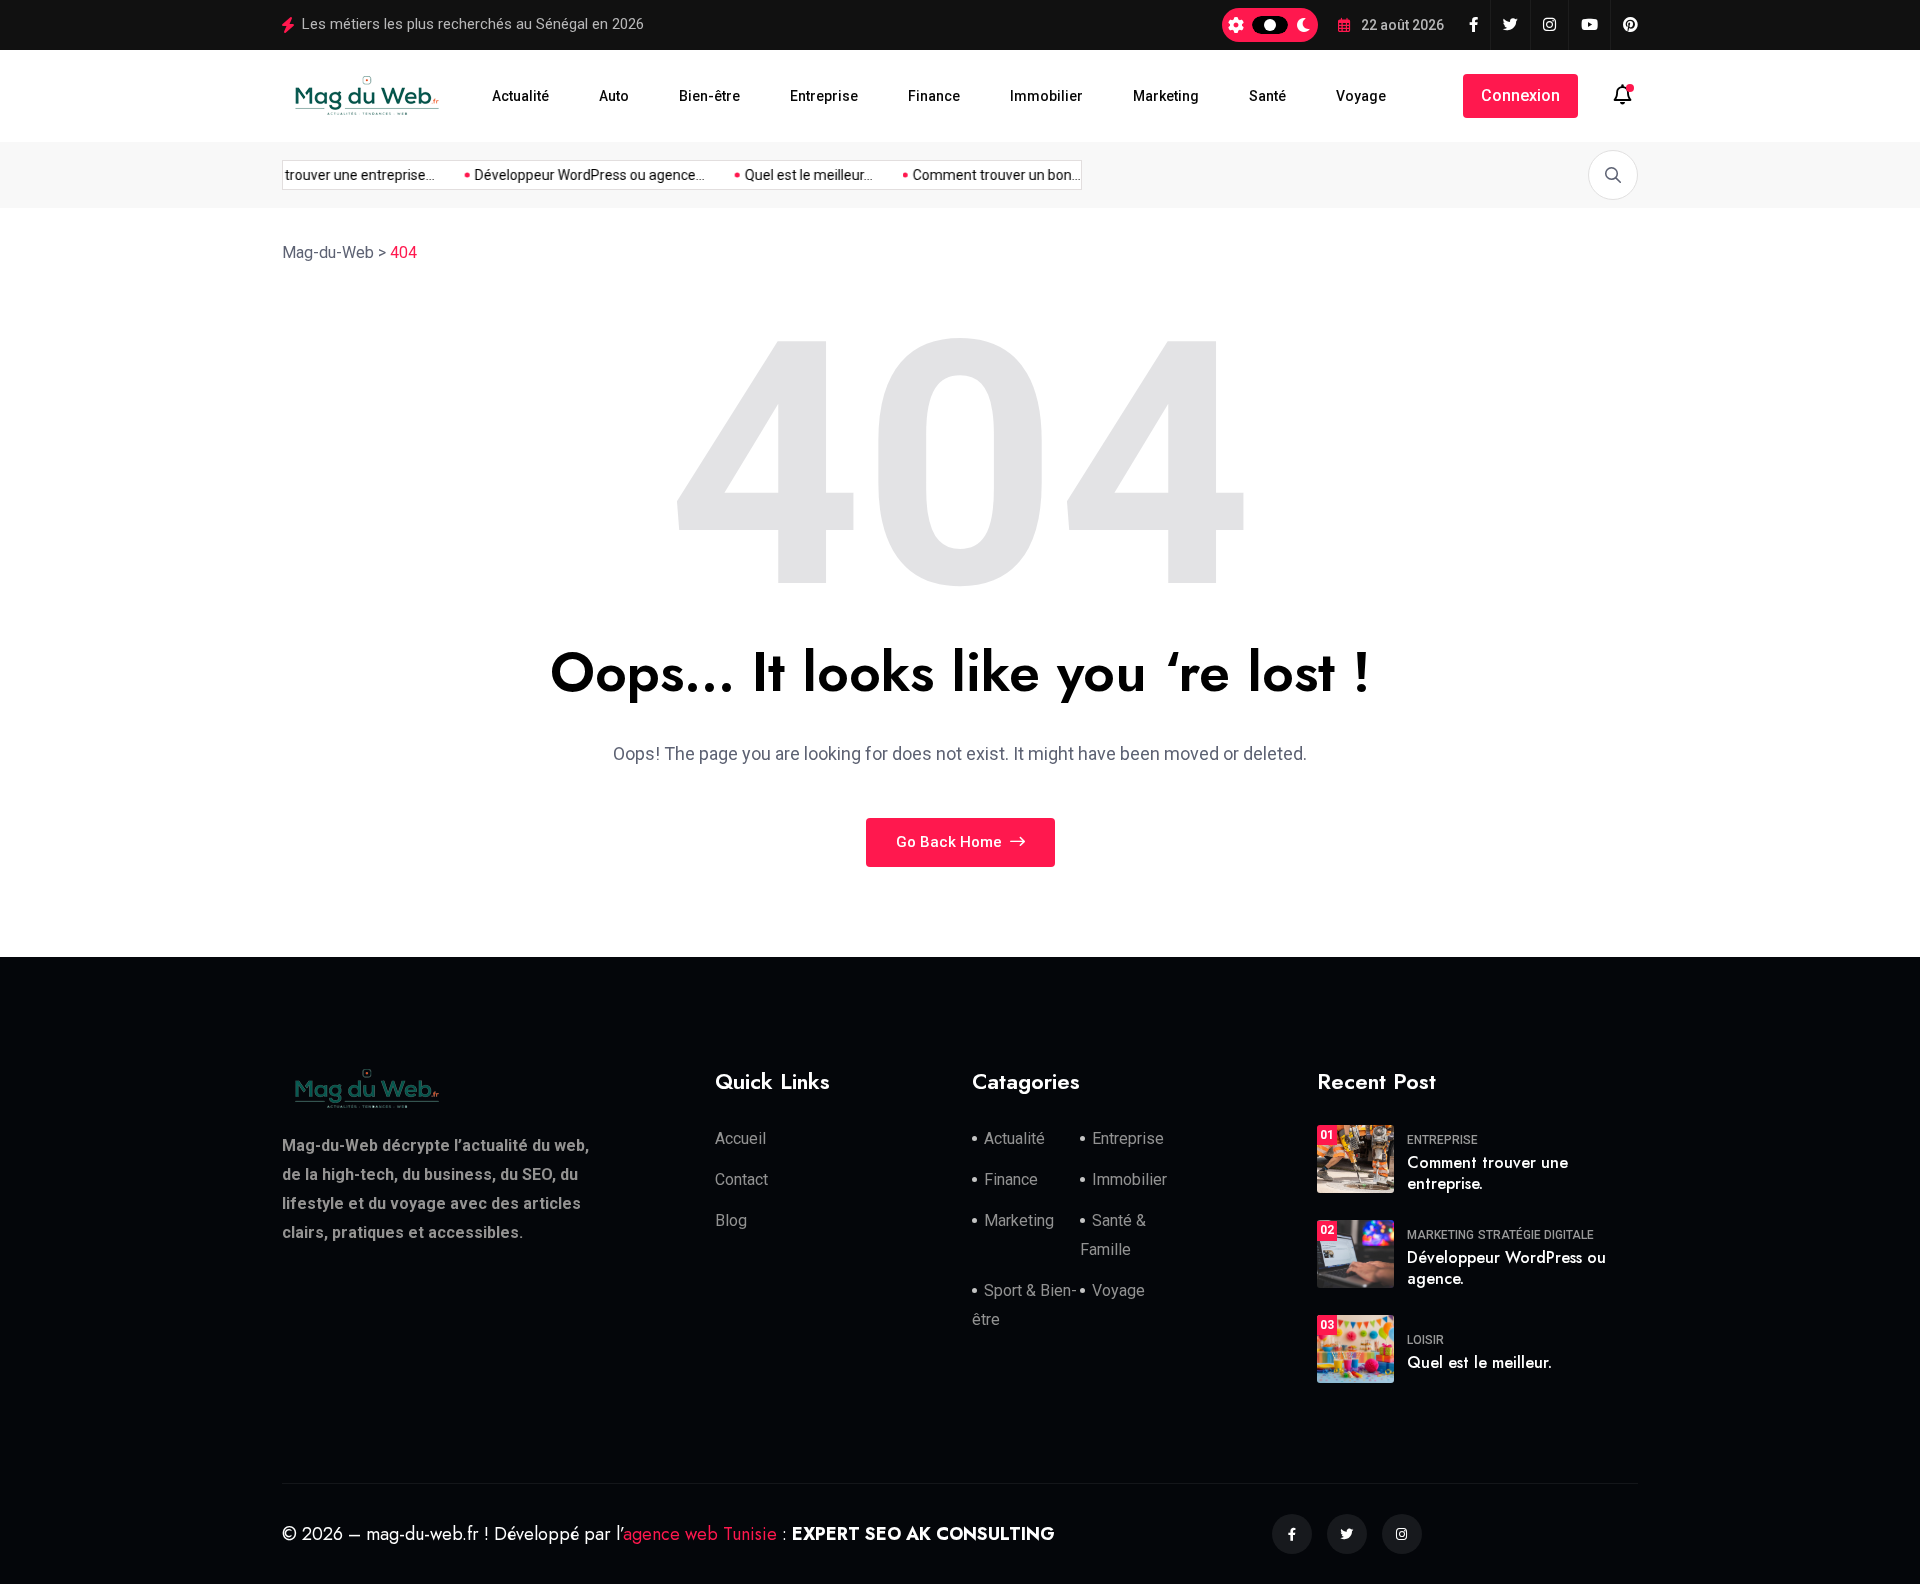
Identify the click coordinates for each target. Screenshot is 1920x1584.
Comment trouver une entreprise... (313, 175)
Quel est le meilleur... (796, 175)
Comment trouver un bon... (984, 175)
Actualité (520, 96)
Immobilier (1046, 96)
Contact (741, 1179)
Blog (731, 1220)
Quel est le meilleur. (1479, 1362)
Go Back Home (951, 842)
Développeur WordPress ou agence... (577, 175)
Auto (614, 96)
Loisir (1425, 1340)
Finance (934, 96)
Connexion (1520, 95)
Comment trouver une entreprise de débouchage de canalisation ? (519, 24)
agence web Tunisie (700, 1533)
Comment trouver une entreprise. (1487, 1173)
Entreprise (824, 96)
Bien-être (709, 96)
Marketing (1166, 96)
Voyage (1361, 96)
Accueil (740, 1138)
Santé (1267, 96)
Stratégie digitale (1536, 1235)
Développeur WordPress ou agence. (1506, 1268)
